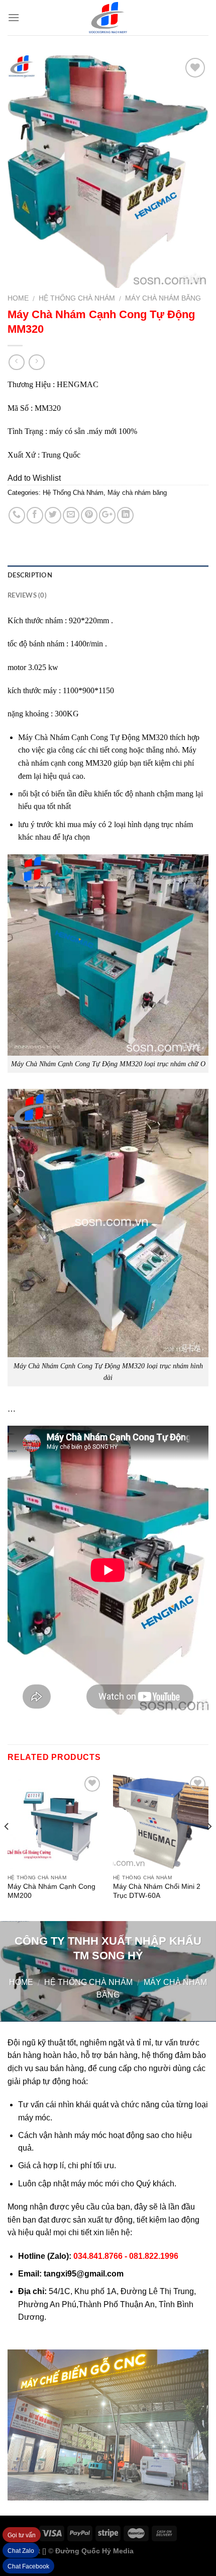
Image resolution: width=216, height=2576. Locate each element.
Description (30, 575)
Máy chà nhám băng (163, 298)
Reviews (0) (27, 596)
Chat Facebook (28, 2566)
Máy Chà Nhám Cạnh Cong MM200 (51, 1891)
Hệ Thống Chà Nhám (77, 298)
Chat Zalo (21, 2551)
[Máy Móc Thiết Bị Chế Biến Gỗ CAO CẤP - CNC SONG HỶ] (108, 18)
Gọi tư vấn (22, 2535)
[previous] (7, 1846)
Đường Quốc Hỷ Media (94, 2551)
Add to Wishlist (34, 478)
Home (18, 298)
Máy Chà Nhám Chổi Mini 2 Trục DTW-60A (157, 1891)
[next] (209, 1846)
